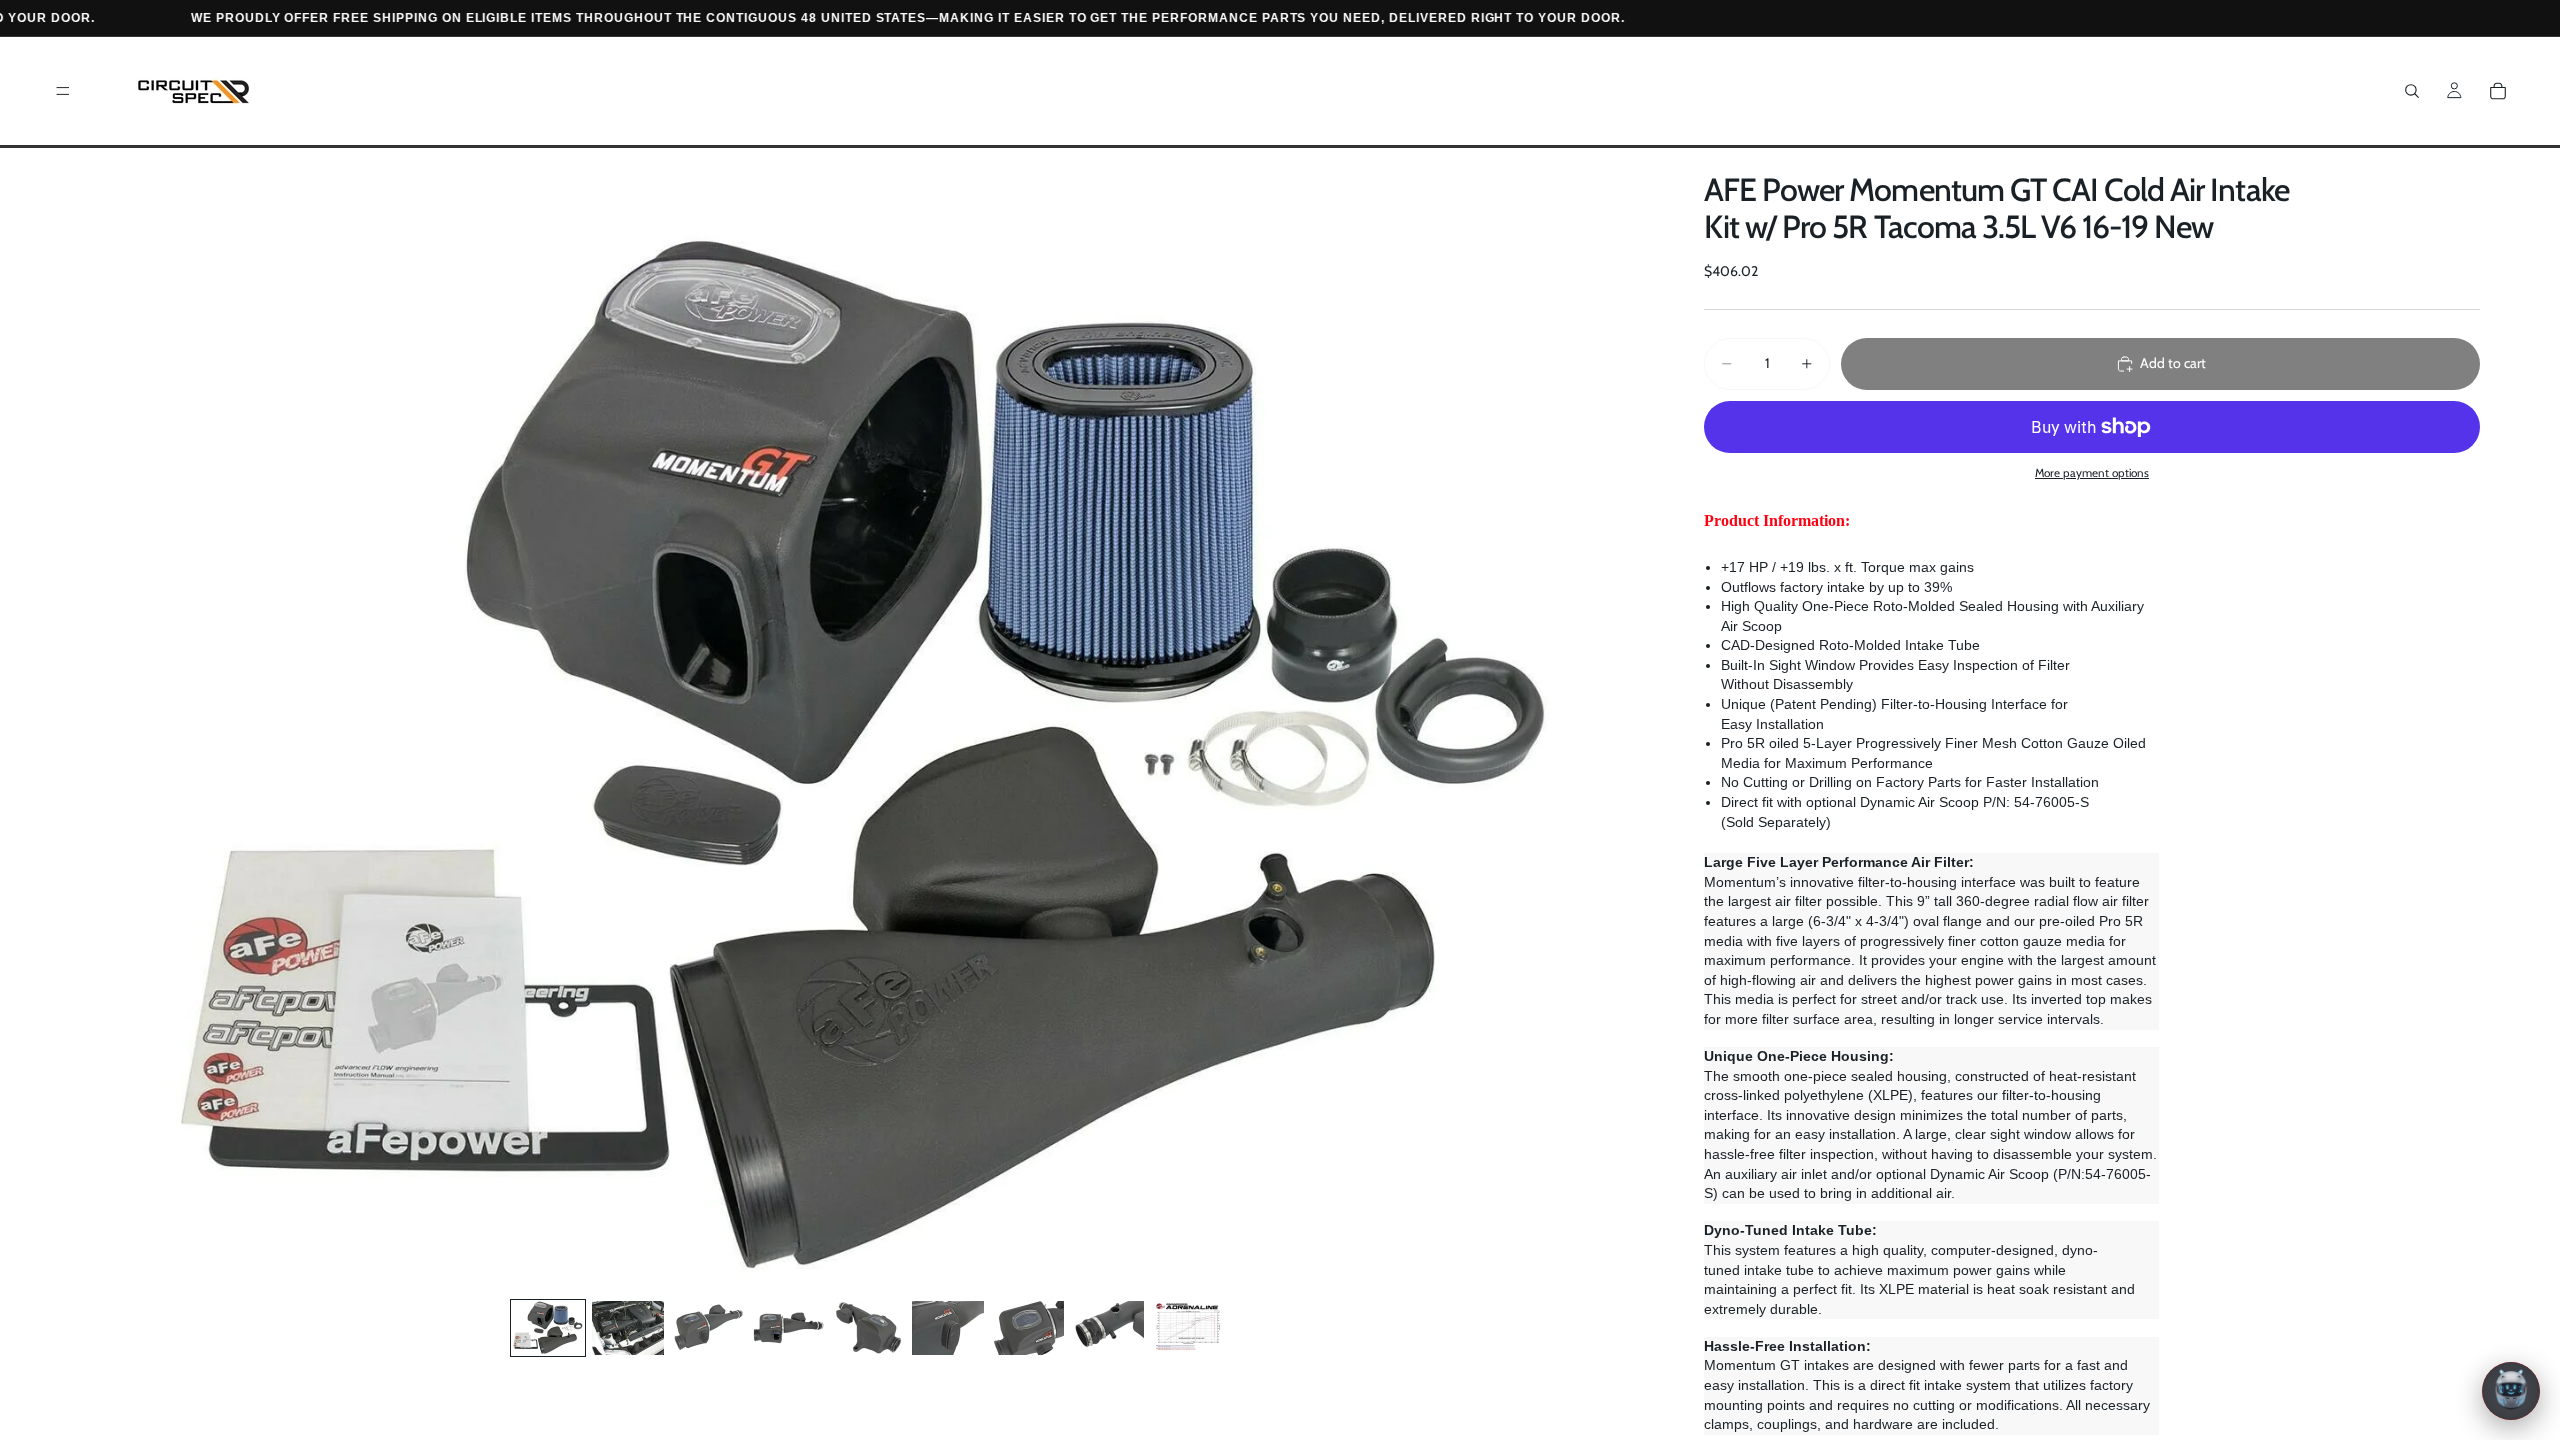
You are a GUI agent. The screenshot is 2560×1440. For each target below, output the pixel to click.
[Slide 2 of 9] (628, 1328)
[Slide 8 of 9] (1108, 1328)
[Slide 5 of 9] (868, 1328)
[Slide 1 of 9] (548, 1328)
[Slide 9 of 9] (1188, 1328)
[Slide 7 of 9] (1028, 1328)
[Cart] (2498, 91)
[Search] (2412, 91)
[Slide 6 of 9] (948, 1328)
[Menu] (63, 91)
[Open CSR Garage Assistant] (2511, 1391)
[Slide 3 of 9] (708, 1328)
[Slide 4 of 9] (788, 1328)
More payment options (2092, 473)
